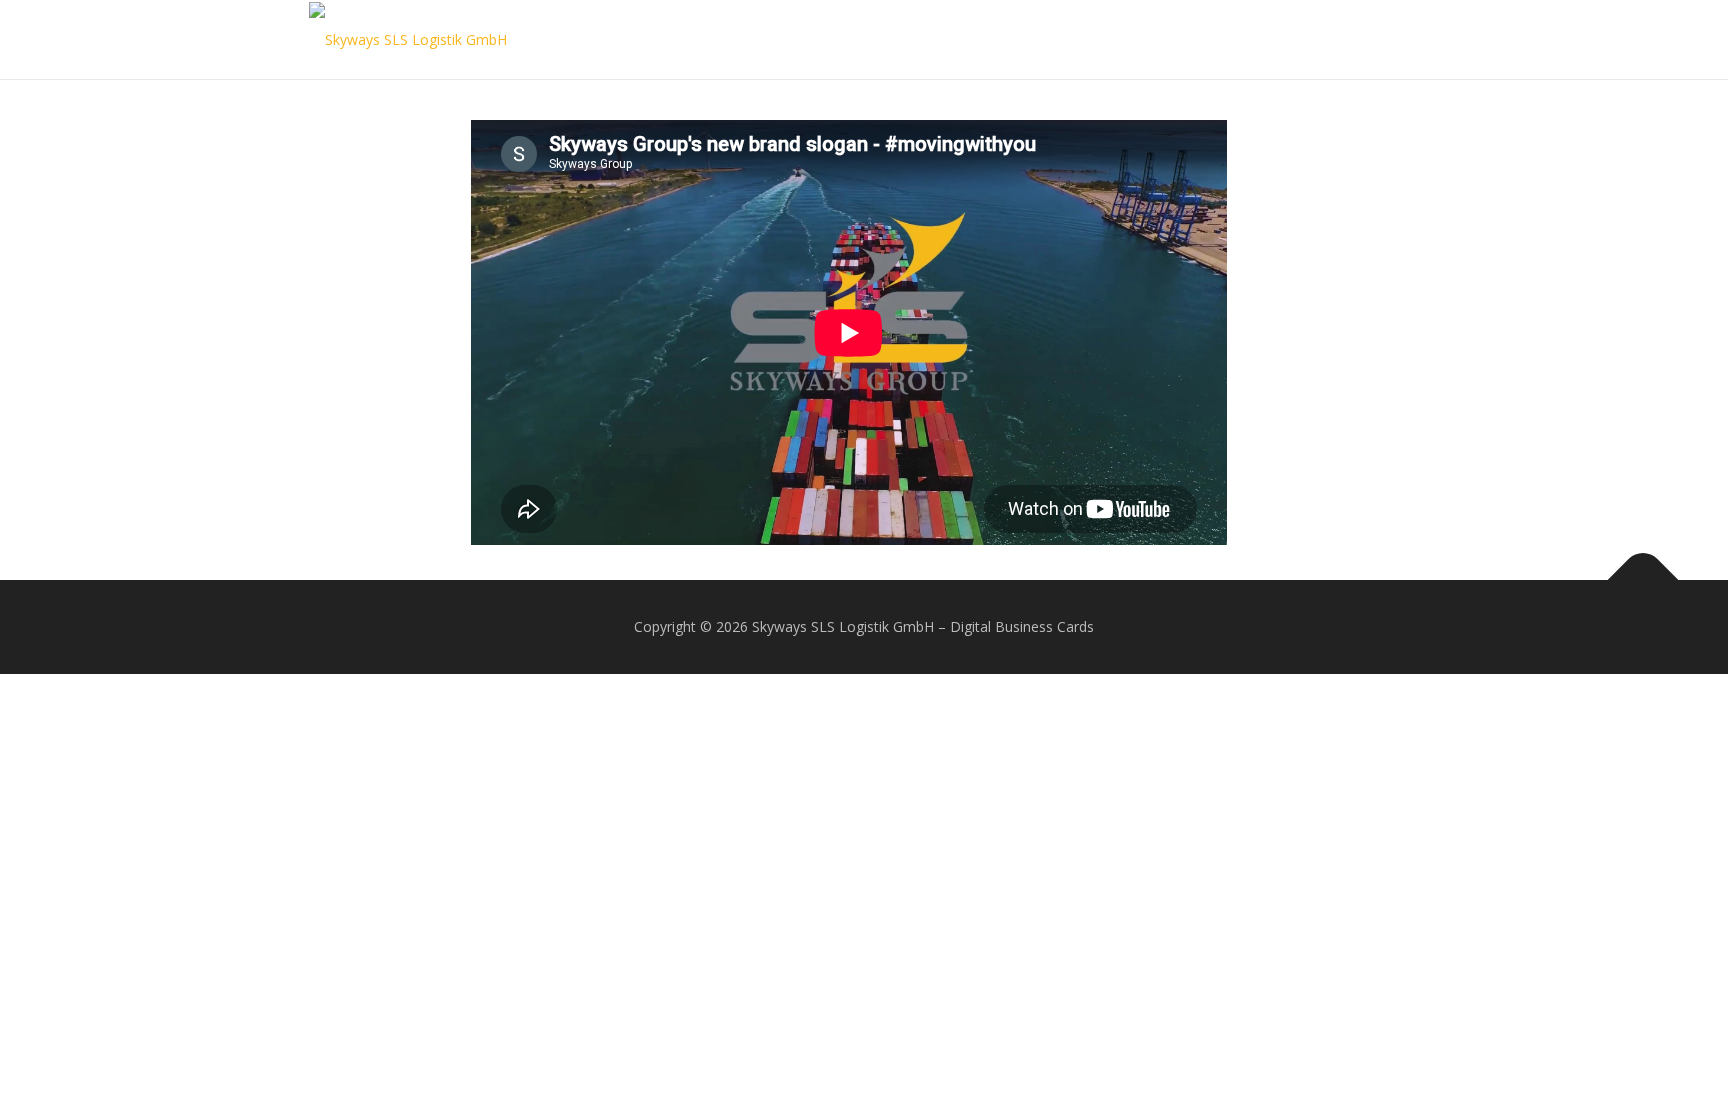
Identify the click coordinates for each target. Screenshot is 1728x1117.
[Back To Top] (1643, 580)
